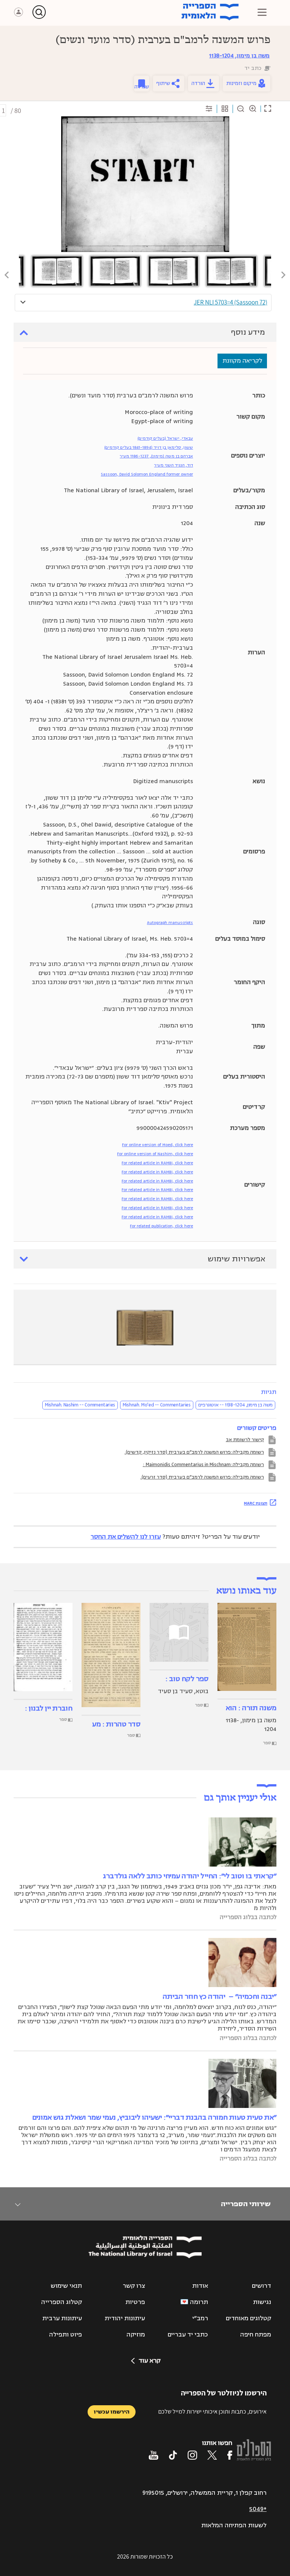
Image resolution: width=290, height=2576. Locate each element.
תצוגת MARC (256, 1503)
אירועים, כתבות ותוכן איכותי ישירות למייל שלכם (212, 2411)
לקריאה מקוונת (242, 361)
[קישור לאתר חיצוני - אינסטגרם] (192, 2455)
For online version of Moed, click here (157, 1145)
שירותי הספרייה (246, 2204)
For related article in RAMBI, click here (157, 1163)
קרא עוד (150, 2361)
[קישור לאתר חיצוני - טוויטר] (212, 2455)
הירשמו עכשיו (112, 2412)
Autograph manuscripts (170, 923)
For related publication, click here (161, 1226)
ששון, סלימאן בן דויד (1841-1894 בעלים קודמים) (149, 447)
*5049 (258, 2509)
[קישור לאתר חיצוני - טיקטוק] (173, 2455)
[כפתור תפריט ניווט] (262, 12)
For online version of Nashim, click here (155, 1154)
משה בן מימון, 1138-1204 (239, 56)
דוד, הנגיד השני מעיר (174, 465)
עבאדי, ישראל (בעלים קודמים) (165, 438)
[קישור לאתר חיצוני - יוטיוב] (153, 2455)
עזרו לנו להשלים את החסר (126, 1537)
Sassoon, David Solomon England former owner (147, 474)
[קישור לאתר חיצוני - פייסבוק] (230, 2455)
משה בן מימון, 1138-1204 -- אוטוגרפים (235, 1405)
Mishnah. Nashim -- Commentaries (80, 1405)
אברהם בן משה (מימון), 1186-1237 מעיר (156, 456)
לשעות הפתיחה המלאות (234, 2525)
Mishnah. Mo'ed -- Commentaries (157, 1405)
